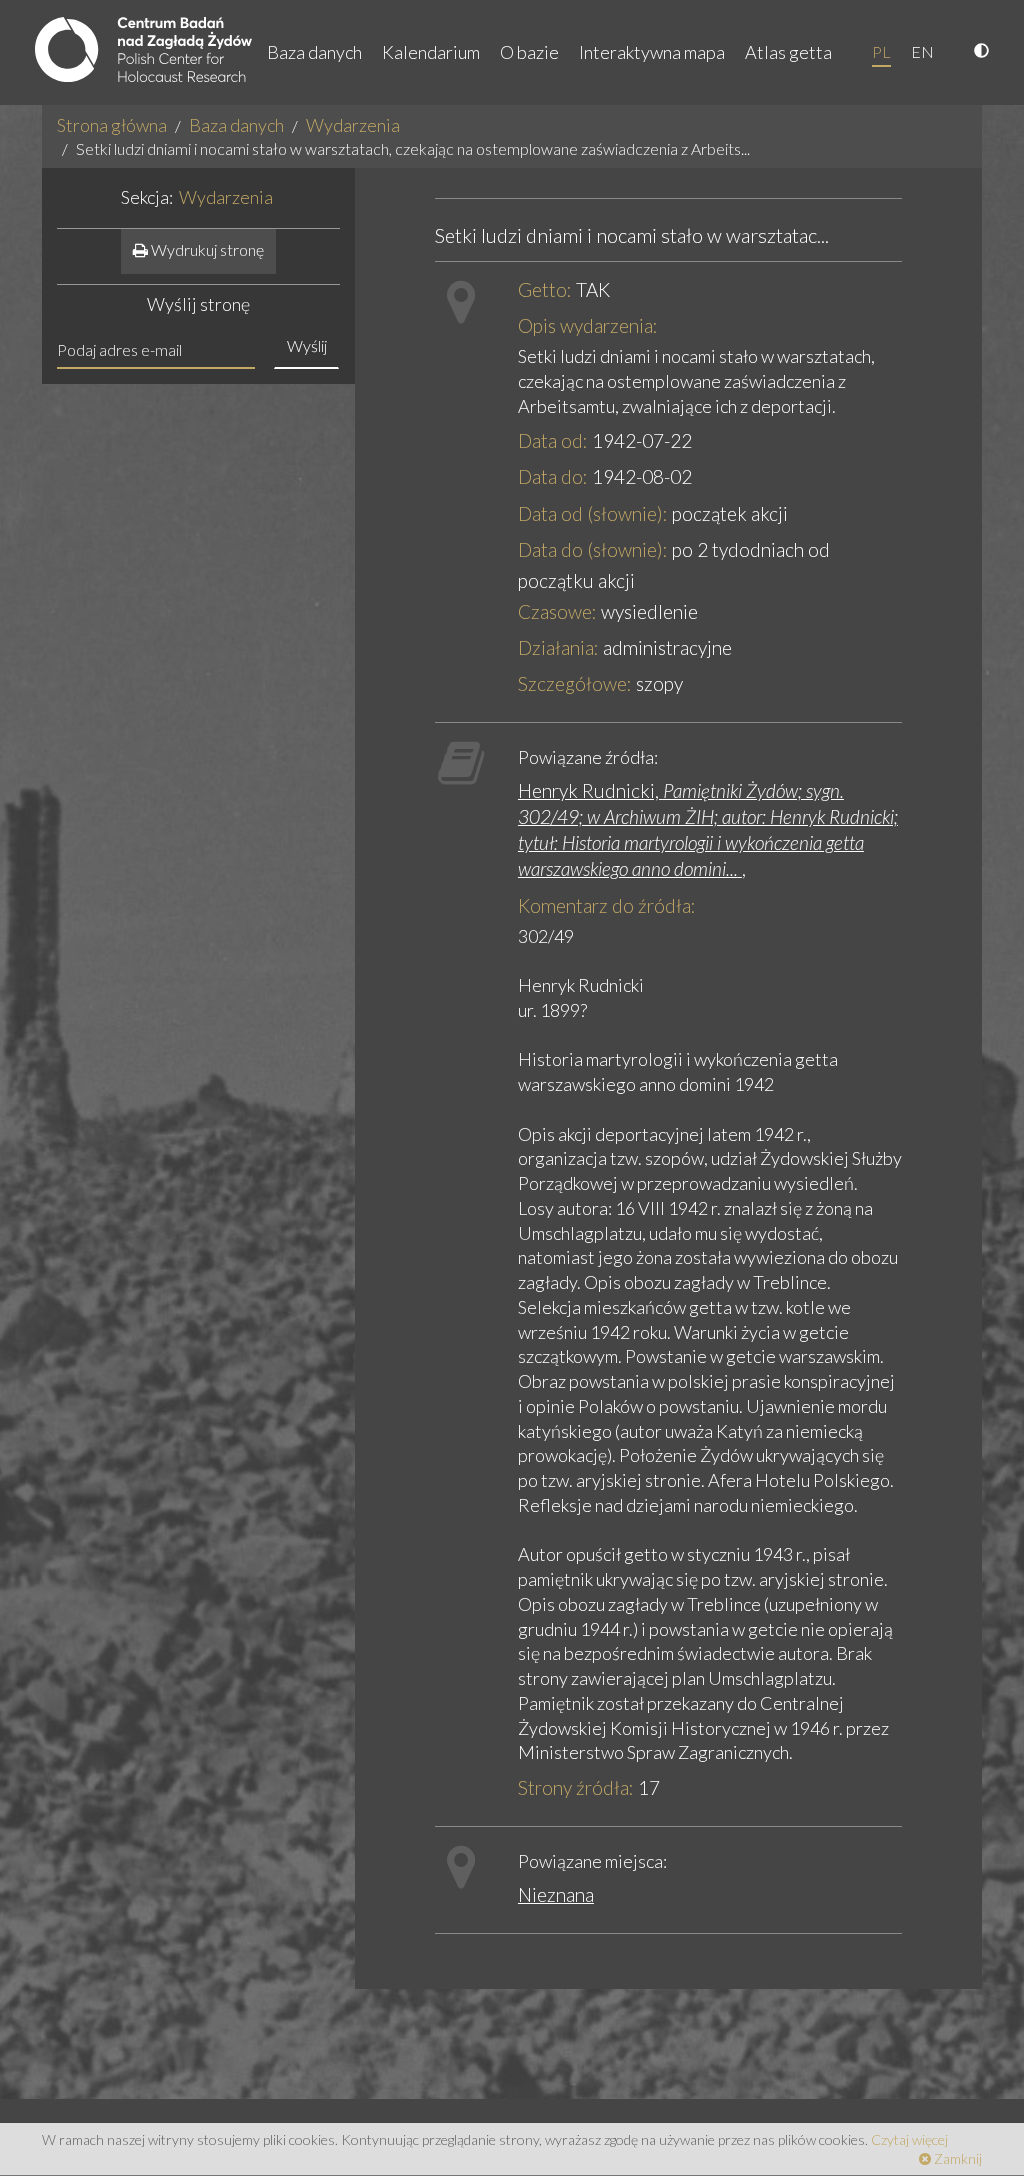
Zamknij (956, 2158)
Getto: (545, 289)
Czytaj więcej (909, 2139)
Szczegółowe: (575, 683)
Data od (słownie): (593, 513)
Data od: (553, 440)
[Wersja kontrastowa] (984, 52)
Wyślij (307, 345)
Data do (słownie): (593, 549)
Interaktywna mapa (652, 52)
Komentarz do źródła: (607, 905)
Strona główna (112, 125)
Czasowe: (557, 611)
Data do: (553, 476)
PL (881, 51)
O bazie (529, 52)
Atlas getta (788, 52)
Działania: (558, 647)
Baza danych (314, 52)
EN (922, 51)
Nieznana (556, 1894)
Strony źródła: (576, 1787)
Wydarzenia (353, 125)
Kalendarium (431, 52)
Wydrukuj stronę (206, 249)
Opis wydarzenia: (588, 325)
